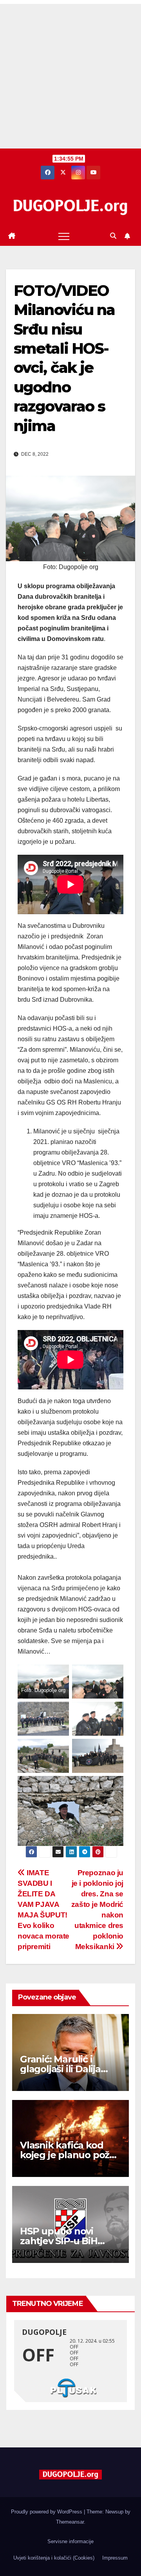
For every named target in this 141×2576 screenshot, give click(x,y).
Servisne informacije (70, 2541)
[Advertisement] (70, 74)
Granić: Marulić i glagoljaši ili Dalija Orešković (60, 2069)
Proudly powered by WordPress (47, 2512)
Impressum (115, 2558)
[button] (113, 236)
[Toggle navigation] (64, 236)
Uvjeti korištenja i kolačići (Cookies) (54, 2558)
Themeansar (70, 2522)
